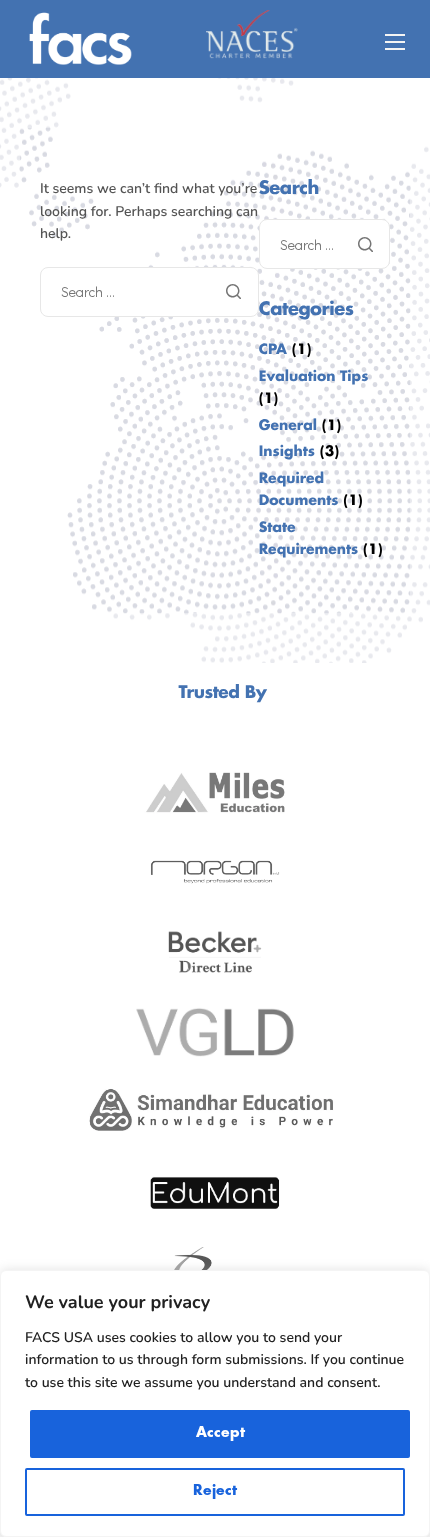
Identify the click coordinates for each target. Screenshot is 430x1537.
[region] (215, 1403)
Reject (215, 1491)
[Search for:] (149, 291)
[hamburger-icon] (395, 42)
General (288, 426)
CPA (273, 350)
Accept (220, 1433)
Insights (287, 452)
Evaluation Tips (314, 377)
